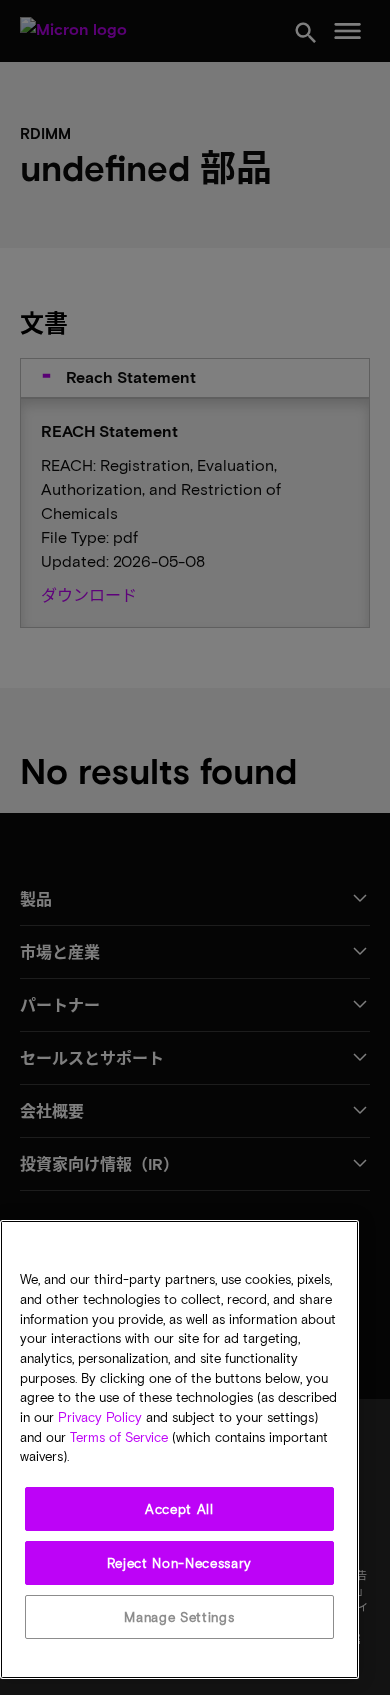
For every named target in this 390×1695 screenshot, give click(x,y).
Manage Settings (179, 1617)
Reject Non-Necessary (179, 1563)
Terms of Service (119, 1437)
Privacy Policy (100, 1417)
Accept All (179, 1509)
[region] (179, 1449)
